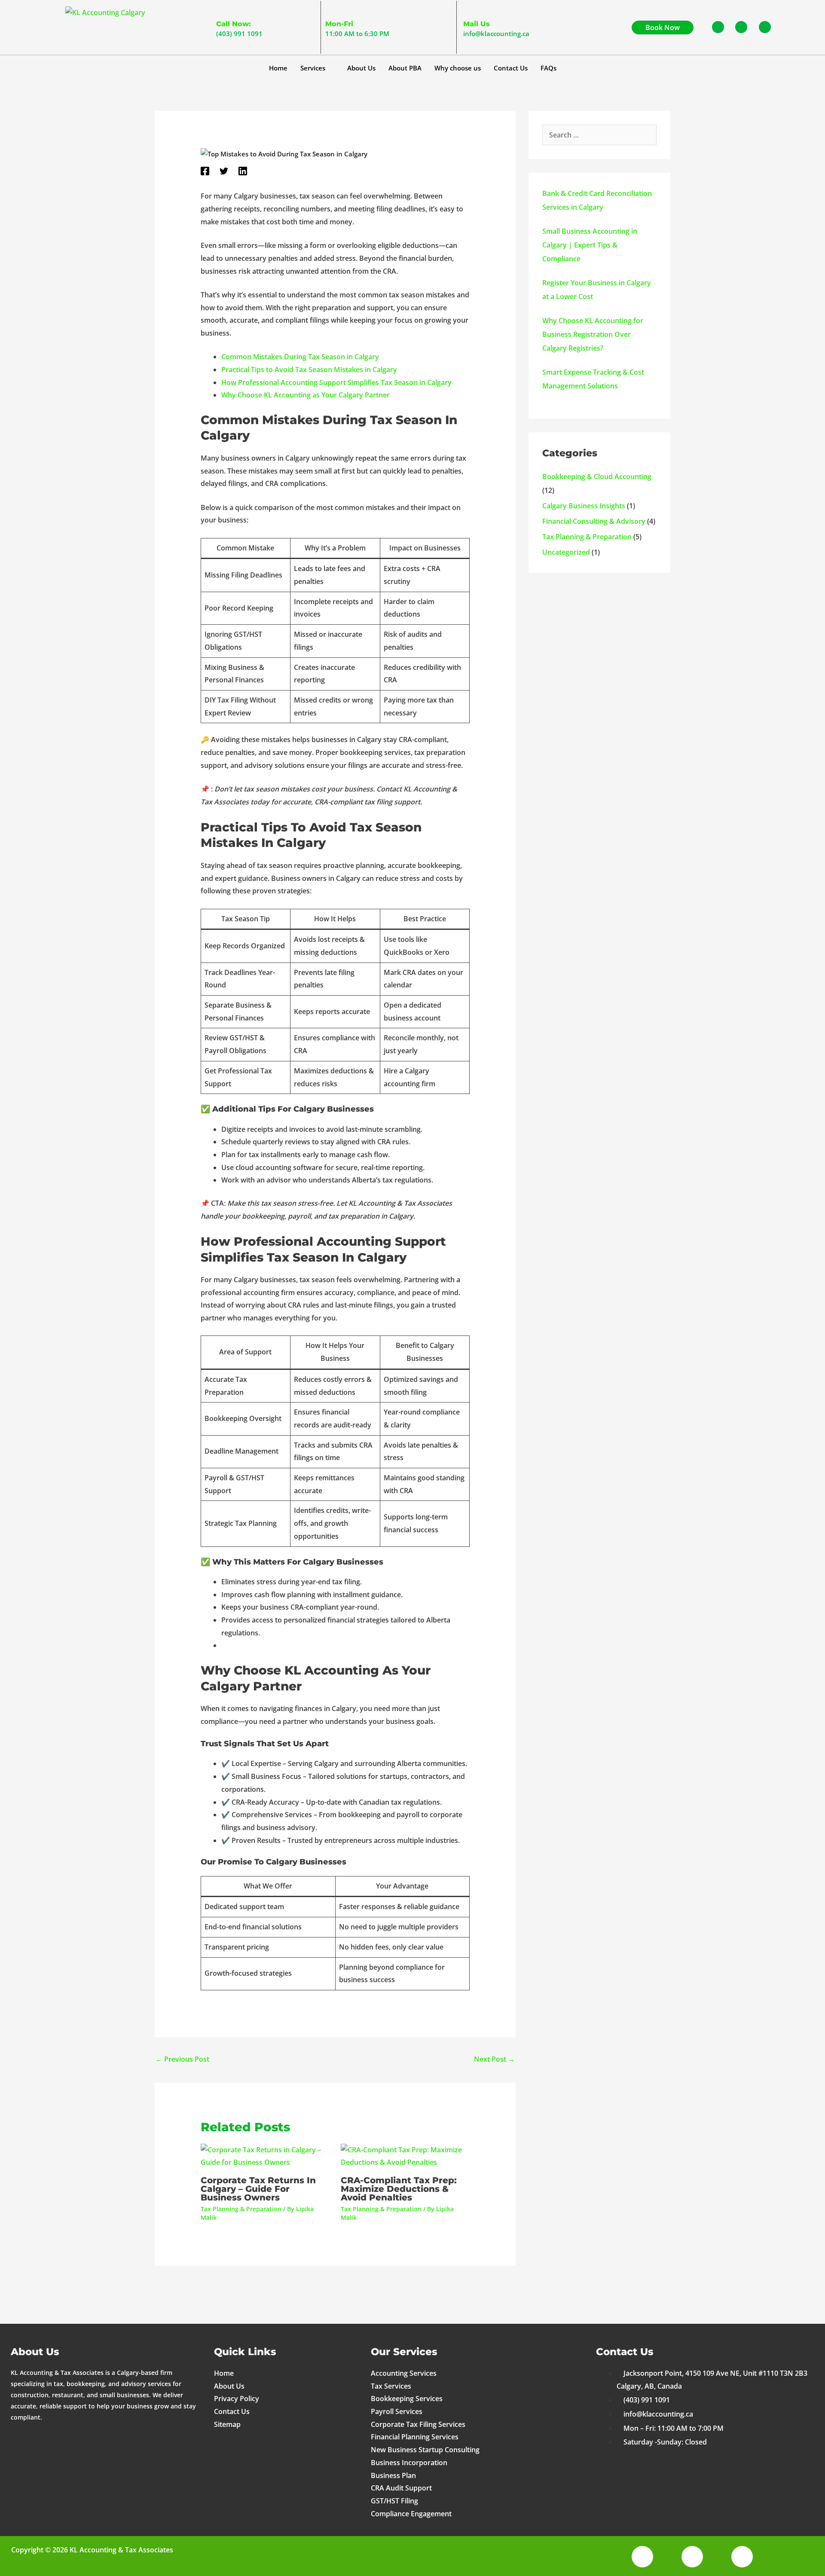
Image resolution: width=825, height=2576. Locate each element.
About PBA (405, 68)
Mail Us (477, 24)
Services (313, 68)
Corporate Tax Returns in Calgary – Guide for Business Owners (258, 2189)
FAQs (548, 68)
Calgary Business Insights (584, 506)
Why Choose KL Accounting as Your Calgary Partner (306, 395)
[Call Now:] (221, 10)
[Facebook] (205, 171)
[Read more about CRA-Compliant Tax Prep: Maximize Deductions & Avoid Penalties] (405, 2156)
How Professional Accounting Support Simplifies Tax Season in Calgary (336, 382)
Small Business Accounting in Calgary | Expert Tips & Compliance (590, 245)
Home (278, 68)
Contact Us (511, 68)
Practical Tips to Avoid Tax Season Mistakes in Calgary (309, 370)
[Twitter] (224, 171)
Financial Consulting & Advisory (594, 521)
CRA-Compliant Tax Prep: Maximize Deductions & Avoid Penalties (399, 2189)
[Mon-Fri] (330, 10)
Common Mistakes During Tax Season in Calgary (300, 357)
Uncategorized (566, 552)
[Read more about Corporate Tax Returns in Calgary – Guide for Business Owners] (265, 2156)
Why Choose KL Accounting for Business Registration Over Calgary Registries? (593, 334)
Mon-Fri (339, 24)
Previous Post (182, 2059)
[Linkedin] (243, 171)
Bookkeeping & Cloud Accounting (597, 477)
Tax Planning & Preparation (241, 2209)
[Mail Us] (468, 10)
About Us (361, 68)
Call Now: (234, 24)
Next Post (494, 2059)
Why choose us (458, 68)
